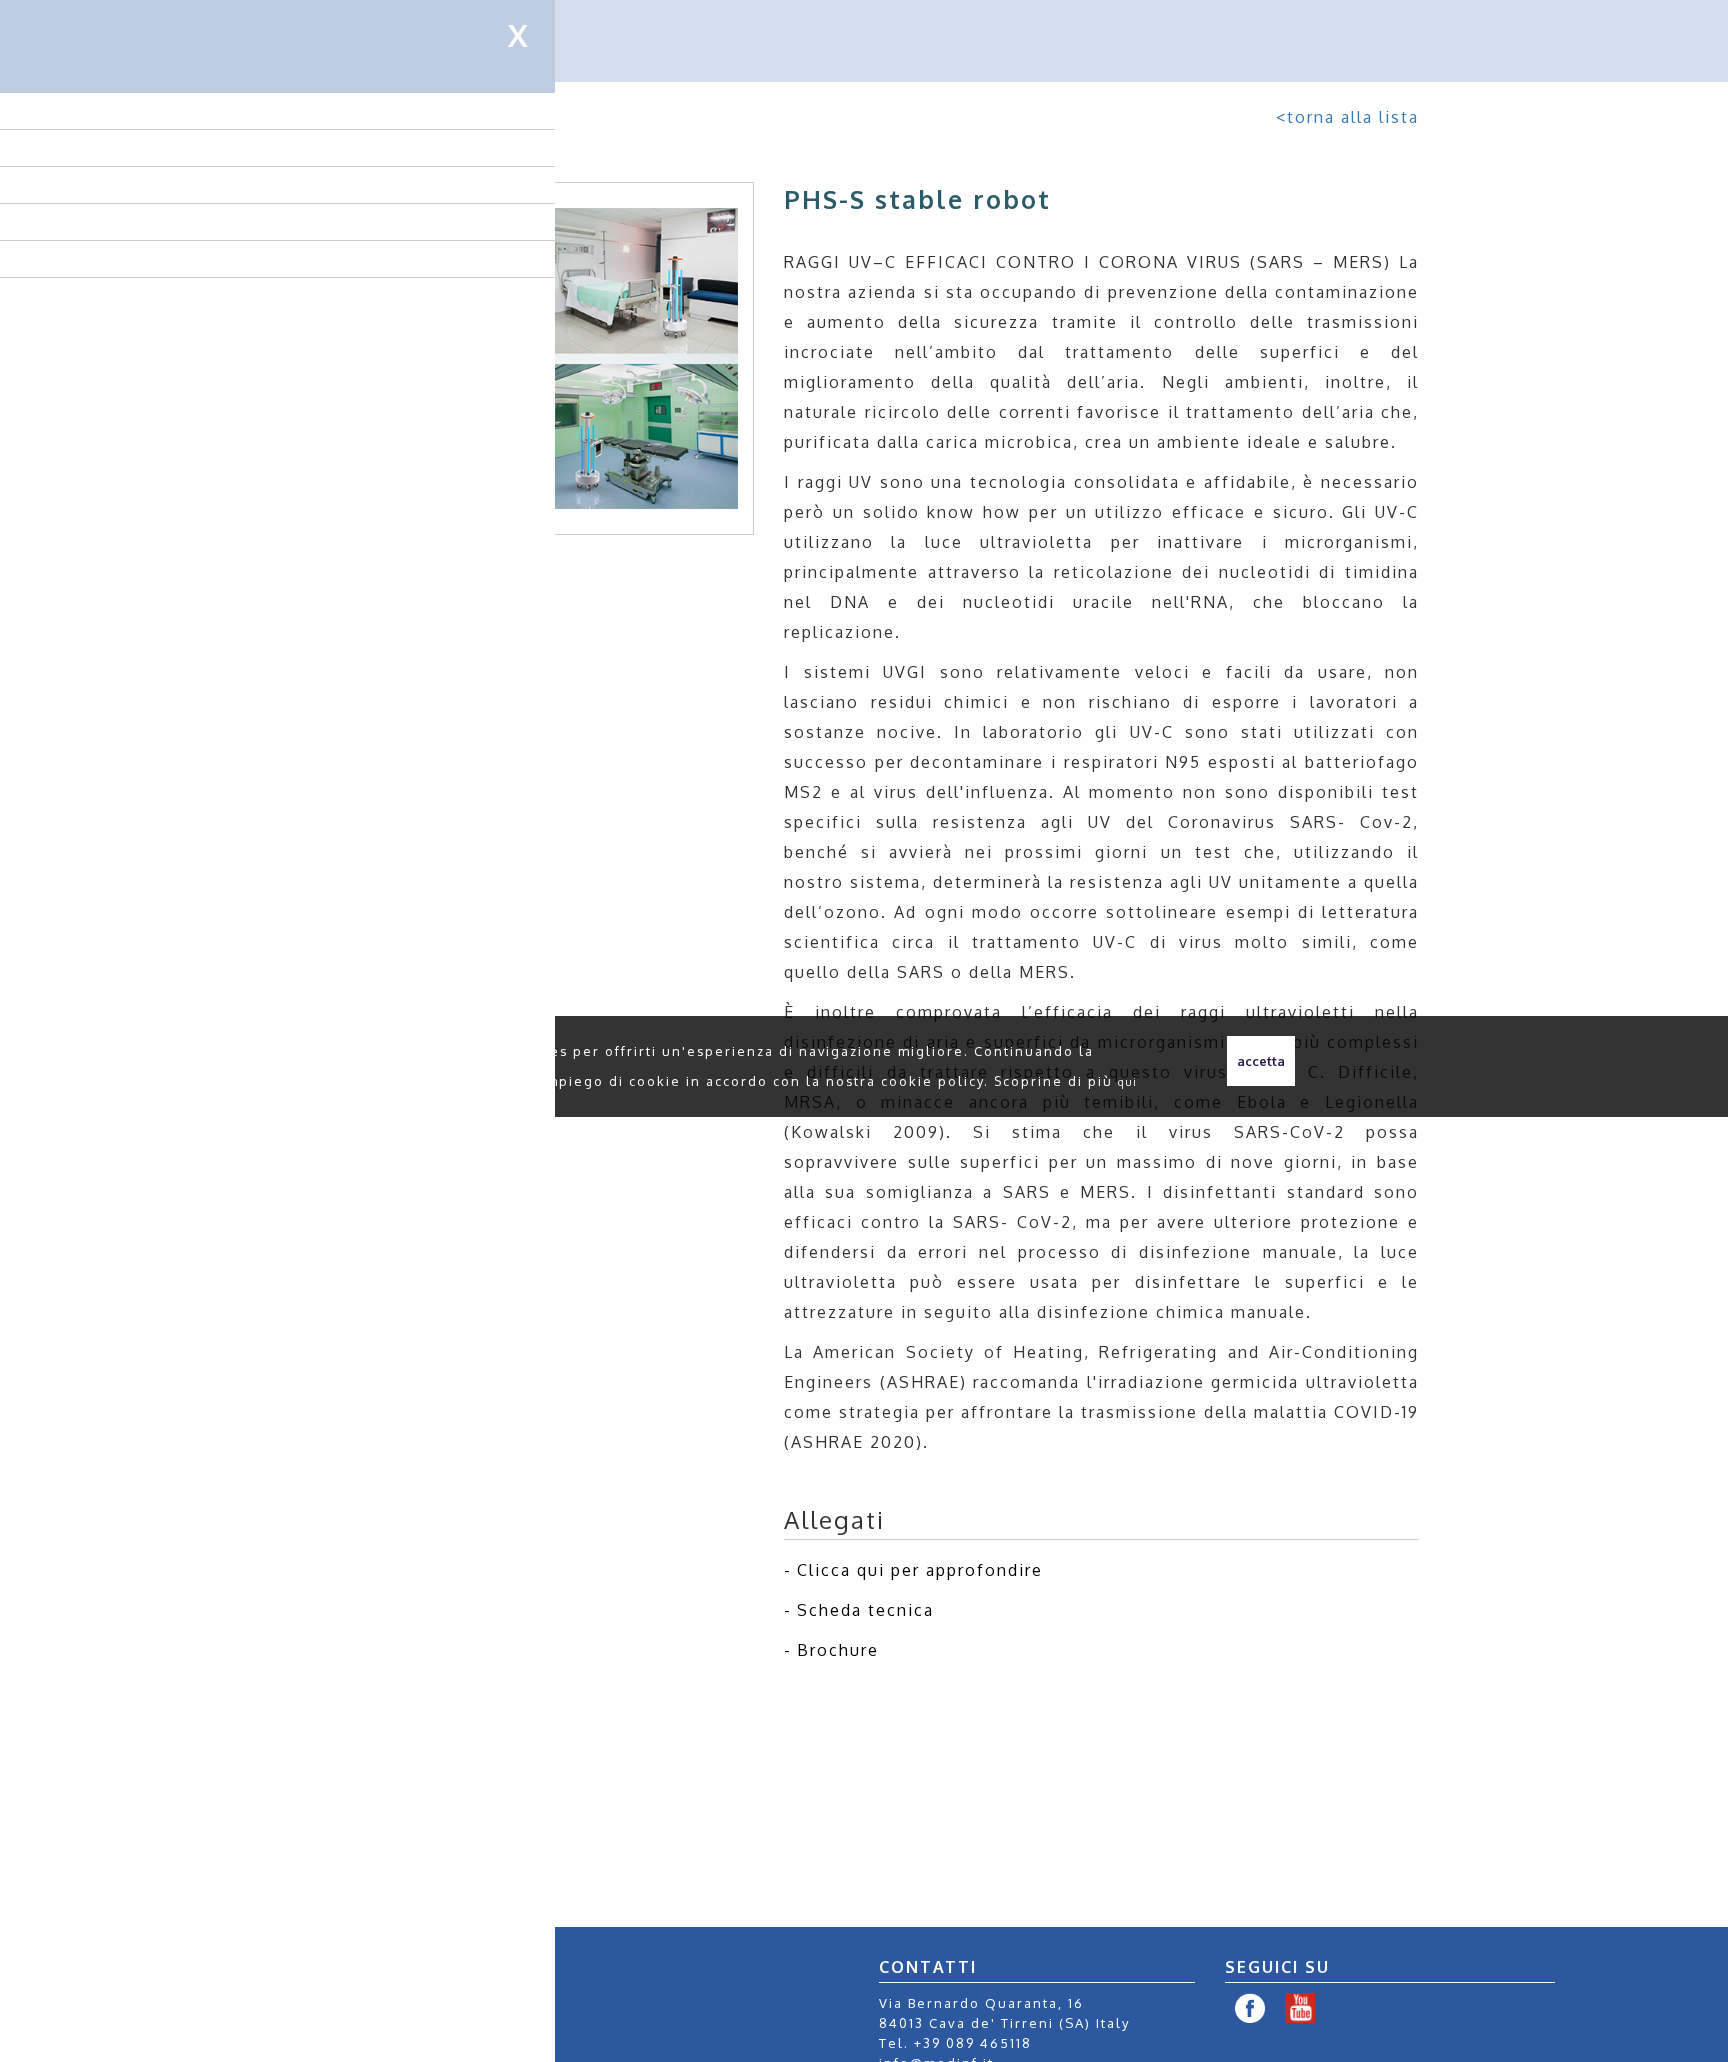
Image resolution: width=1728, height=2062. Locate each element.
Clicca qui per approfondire (920, 1570)
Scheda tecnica (865, 1610)
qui (1128, 1081)
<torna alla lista (1347, 117)
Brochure (838, 1650)
